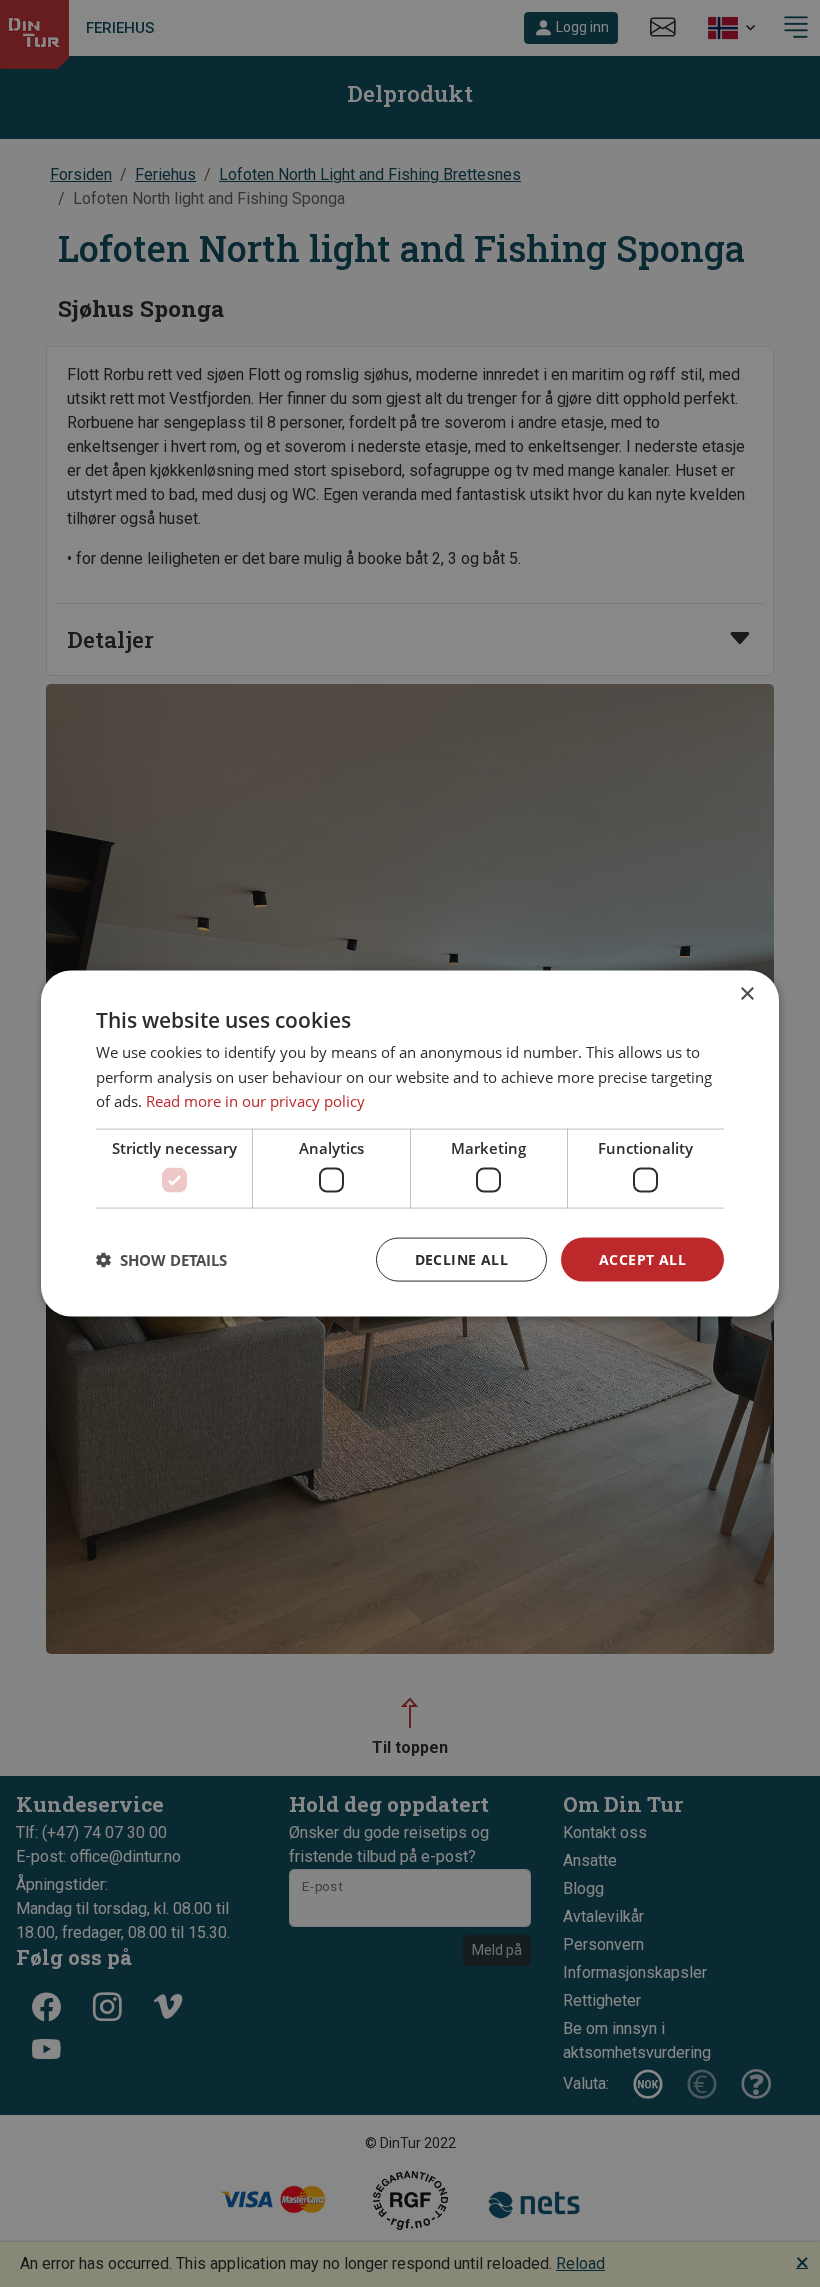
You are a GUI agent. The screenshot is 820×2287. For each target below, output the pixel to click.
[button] (161, 1260)
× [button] (746, 993)
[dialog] (410, 1143)
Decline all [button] (461, 1258)
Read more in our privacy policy (255, 1101)
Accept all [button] (642, 1258)
